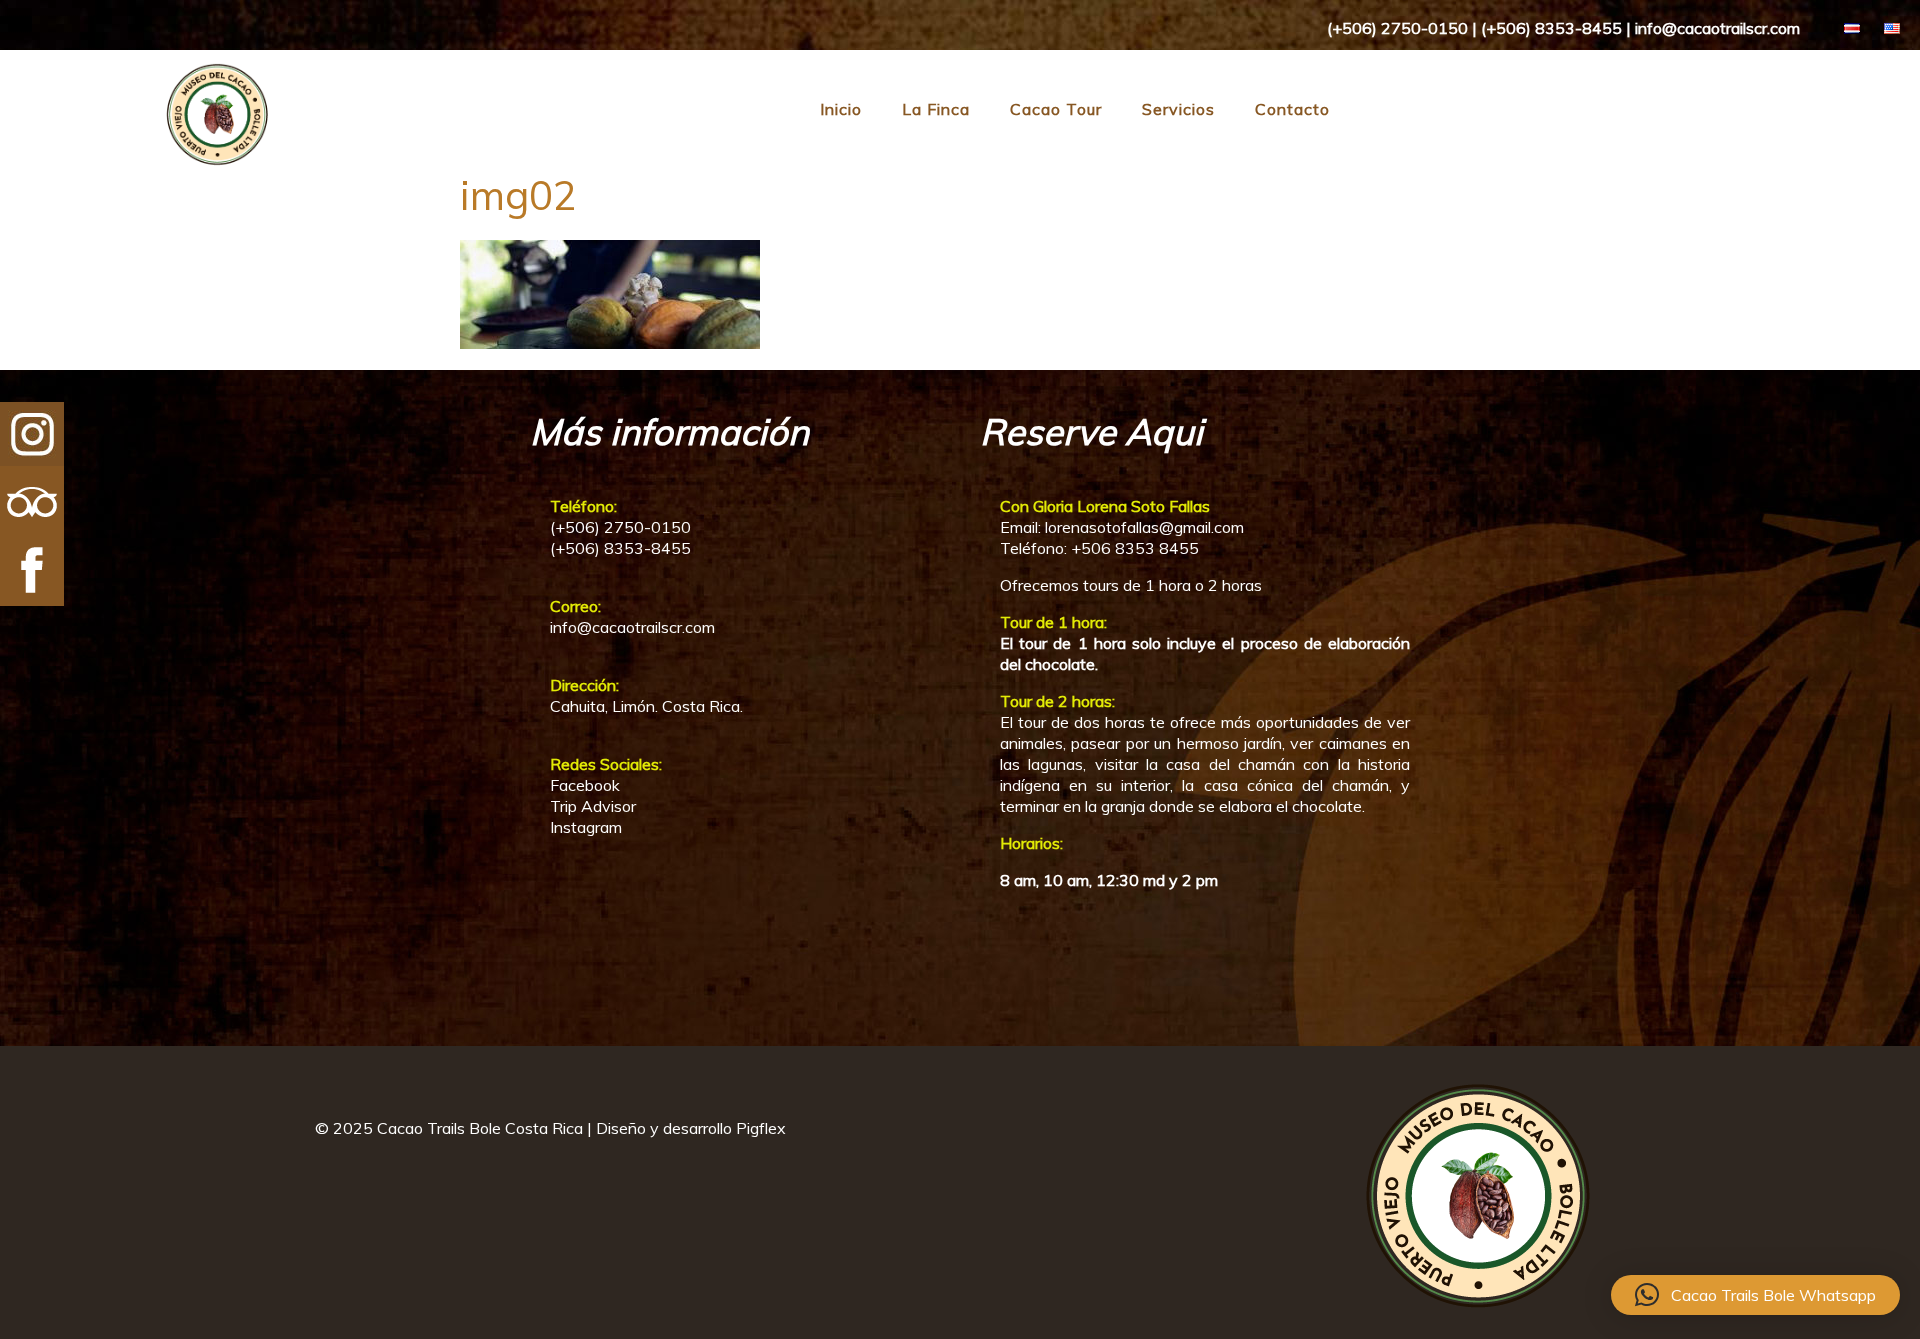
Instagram (586, 827)
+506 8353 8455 (1135, 548)
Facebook (585, 785)
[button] (1755, 1295)
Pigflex (761, 1128)
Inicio (841, 109)
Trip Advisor (593, 806)
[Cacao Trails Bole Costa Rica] (137, 162)
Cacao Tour (1056, 109)
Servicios (1178, 109)
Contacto (1292, 109)
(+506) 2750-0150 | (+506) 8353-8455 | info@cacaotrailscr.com (1563, 28)
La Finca (936, 109)
